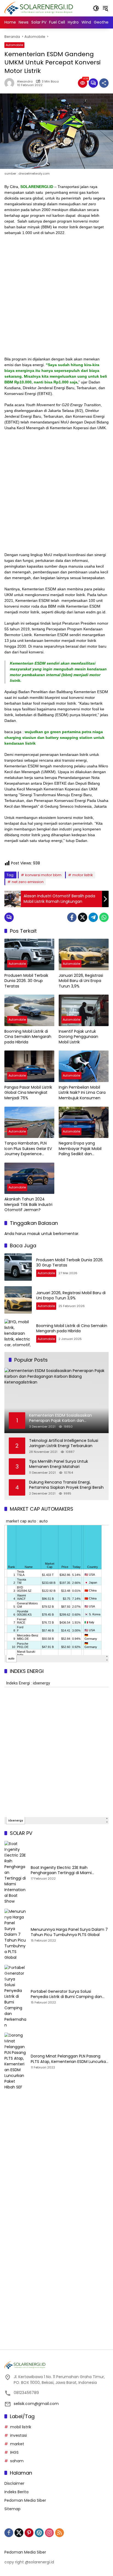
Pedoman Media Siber (25, 2500)
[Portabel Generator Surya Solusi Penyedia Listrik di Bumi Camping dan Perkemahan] (15, 1996)
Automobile (14, 45)
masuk (34, 1234)
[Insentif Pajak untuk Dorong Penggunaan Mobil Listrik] (84, 1010)
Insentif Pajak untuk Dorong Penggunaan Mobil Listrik (78, 1037)
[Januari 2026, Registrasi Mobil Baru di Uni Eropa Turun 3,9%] (84, 954)
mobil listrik (21, 2427)
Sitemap (12, 2509)
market (17, 2444)
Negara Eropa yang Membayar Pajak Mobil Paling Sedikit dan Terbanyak (80, 1149)
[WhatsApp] (104, 917)
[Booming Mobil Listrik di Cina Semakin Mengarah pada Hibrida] (29, 1010)
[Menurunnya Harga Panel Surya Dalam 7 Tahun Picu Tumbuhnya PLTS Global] (15, 1935)
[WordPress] (39, 2533)
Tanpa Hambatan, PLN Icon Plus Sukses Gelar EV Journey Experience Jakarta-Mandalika (28, 1149)
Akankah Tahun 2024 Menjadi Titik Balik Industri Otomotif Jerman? (28, 1205)
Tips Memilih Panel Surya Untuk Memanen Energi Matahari (59, 1464)
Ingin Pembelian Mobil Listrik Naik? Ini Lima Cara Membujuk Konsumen (82, 1093)
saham (17, 2461)
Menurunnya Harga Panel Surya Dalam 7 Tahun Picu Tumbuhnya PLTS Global (69, 1932)
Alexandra (25, 82)
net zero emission (28, 882)
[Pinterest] (29, 2533)
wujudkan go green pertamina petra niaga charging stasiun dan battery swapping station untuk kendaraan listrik (54, 738)
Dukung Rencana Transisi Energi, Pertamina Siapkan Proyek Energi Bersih (66, 1485)
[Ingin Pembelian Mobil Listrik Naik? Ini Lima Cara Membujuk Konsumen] (84, 1066)
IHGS (14, 2452)
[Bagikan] (104, 83)
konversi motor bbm (43, 875)
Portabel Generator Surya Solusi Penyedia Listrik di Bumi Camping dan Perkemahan (66, 1994)
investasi (19, 2435)
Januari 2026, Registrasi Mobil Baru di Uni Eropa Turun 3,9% (81, 981)
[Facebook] (72, 917)
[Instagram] (49, 2533)
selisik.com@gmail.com (36, 2404)
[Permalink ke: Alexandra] (11, 83)
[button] (96, 8)
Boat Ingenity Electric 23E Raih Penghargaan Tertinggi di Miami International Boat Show (61, 1870)
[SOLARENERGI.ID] (40, 8)
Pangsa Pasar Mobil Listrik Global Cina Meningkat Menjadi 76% (28, 1093)
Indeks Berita (16, 2492)
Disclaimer (14, 2483)
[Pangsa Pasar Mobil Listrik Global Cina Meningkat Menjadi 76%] (29, 1066)
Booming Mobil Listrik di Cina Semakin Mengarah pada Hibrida (28, 1037)
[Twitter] (83, 917)
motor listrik (83, 875)
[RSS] (60, 2533)
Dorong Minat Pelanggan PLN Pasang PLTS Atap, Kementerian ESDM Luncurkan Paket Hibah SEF (70, 2059)
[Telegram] (93, 917)
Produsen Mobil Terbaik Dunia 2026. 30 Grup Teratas (26, 981)
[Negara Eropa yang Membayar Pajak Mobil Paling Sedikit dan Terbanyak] (84, 1122)
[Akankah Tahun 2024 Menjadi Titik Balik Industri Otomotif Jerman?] (29, 1178)
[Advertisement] (56, 298)
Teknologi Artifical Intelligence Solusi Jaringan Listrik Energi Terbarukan (64, 1443)
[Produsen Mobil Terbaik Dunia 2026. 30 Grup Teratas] (29, 954)
